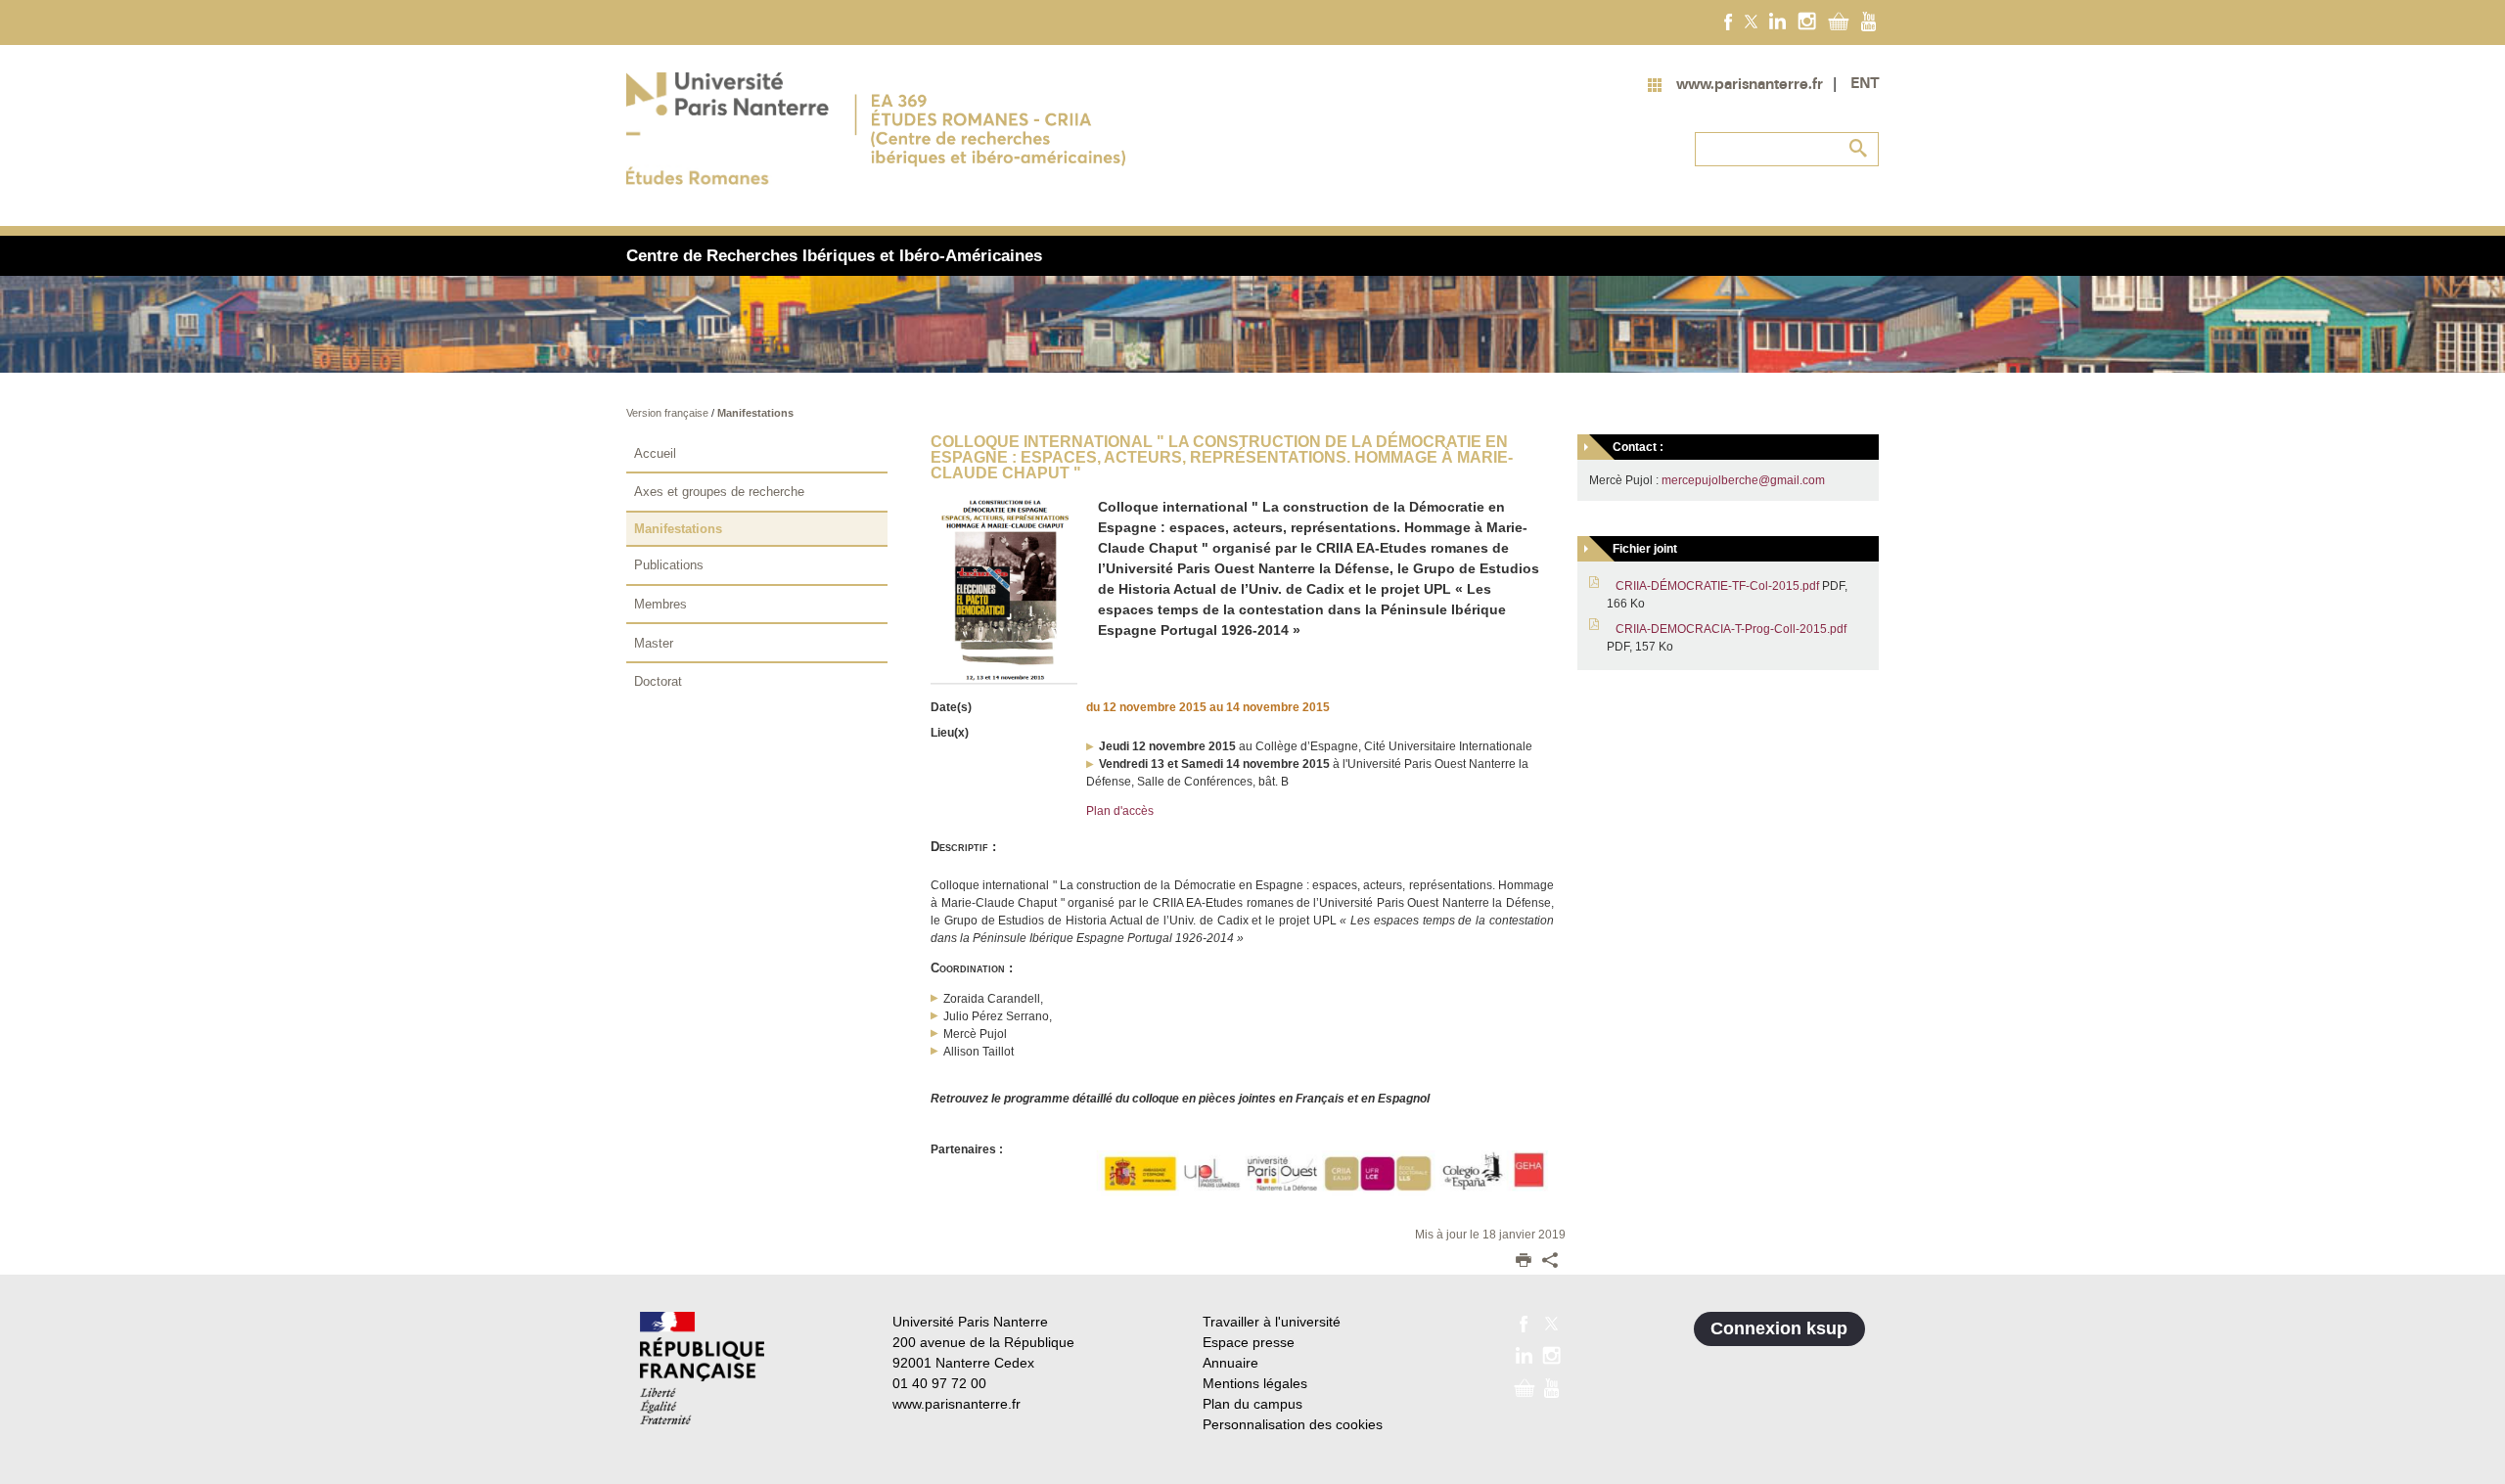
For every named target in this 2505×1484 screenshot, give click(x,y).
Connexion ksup (1779, 1328)
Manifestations (755, 413)
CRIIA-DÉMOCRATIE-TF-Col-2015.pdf (1717, 586)
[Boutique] (1839, 21)
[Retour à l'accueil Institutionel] (702, 1368)
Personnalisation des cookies (1293, 1424)
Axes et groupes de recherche (719, 492)
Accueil (655, 453)
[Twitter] (1751, 21)
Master (654, 643)
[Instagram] (1807, 21)
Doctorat (658, 681)
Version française (669, 413)
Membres (660, 604)
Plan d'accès (1120, 811)
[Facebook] (1729, 21)
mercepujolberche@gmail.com (1743, 480)
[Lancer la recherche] (1859, 149)
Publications (669, 565)
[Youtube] (1868, 21)
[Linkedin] (1777, 21)
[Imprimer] (1524, 1262)
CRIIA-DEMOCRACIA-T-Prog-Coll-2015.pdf (1731, 629)
